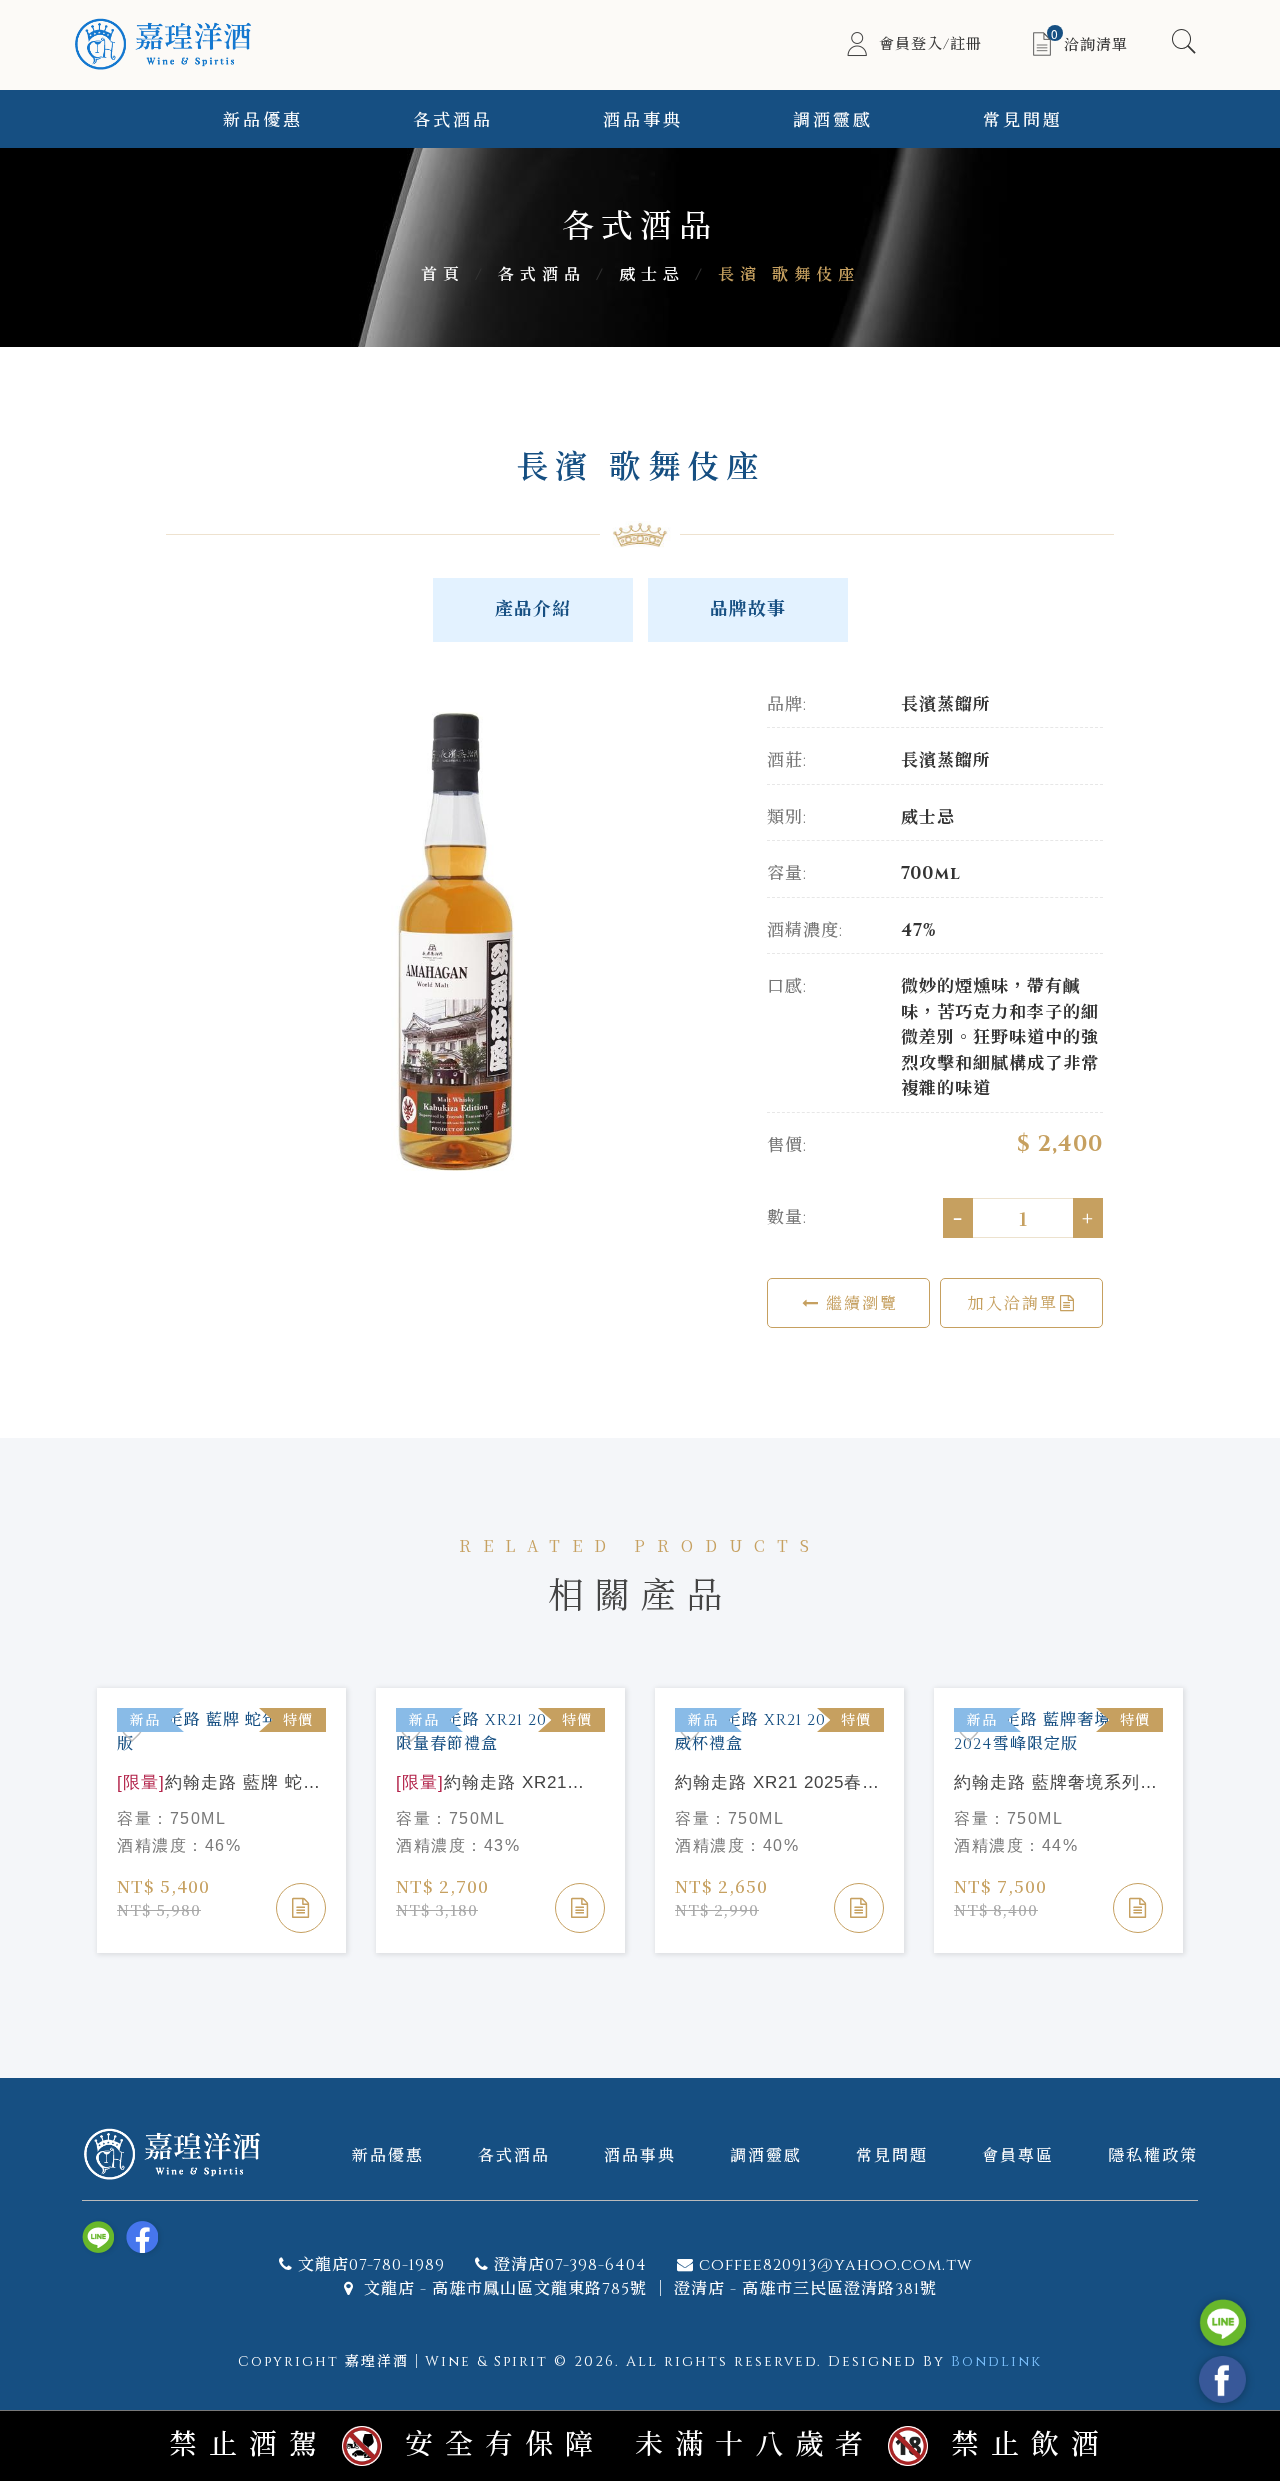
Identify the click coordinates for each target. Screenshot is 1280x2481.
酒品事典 (643, 120)
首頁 (443, 275)
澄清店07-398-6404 (570, 2265)
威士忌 (652, 275)
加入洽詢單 (1013, 1302)
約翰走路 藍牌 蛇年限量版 (219, 1784)
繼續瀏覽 (859, 1302)
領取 (1214, 173)
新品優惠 (263, 120)
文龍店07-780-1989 (371, 2265)
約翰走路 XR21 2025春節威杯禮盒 (777, 1784)
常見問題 (892, 2154)
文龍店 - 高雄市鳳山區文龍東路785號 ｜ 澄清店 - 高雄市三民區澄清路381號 (648, 2289)
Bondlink (996, 2361)
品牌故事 (748, 609)
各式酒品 (453, 120)
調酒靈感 (833, 120)
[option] (450, 947)
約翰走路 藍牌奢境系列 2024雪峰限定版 (1047, 1784)
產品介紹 (533, 609)
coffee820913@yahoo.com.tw (835, 2265)
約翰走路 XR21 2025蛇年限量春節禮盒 (488, 1784)
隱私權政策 (1153, 2154)
